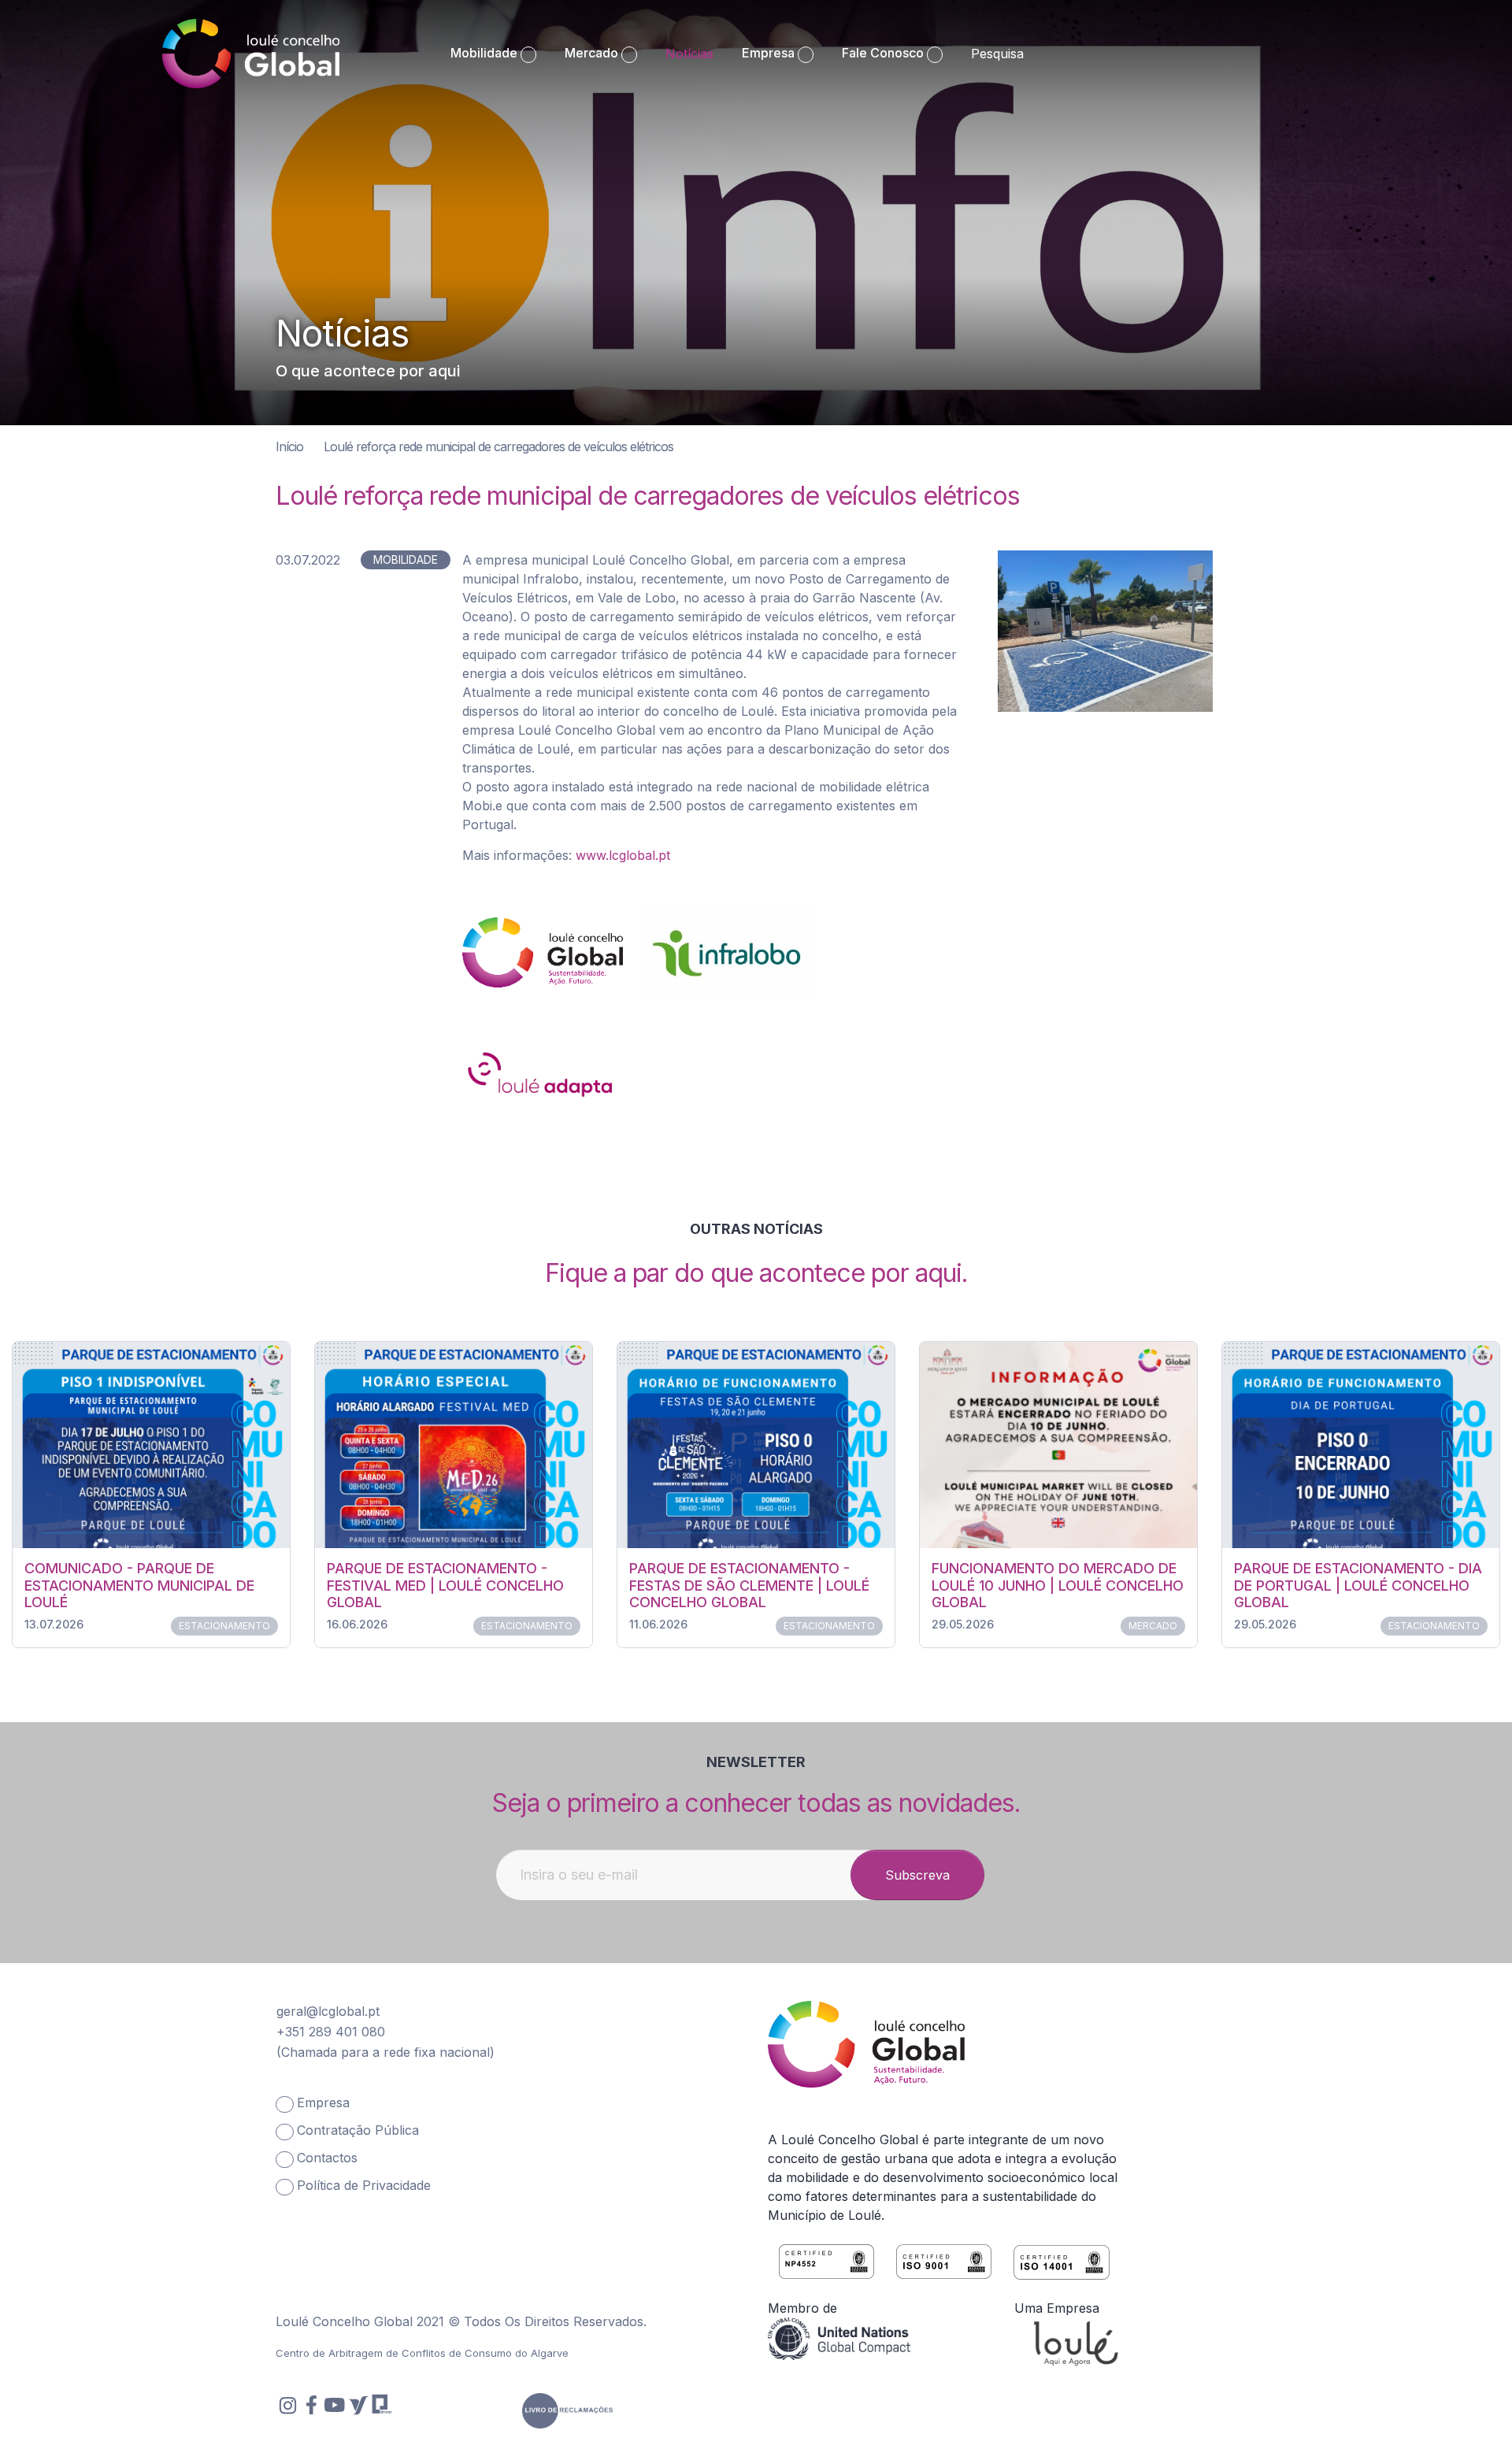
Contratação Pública (358, 2130)
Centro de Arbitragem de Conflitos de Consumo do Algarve (422, 2353)
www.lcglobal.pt (623, 855)
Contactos (327, 2158)
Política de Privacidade (364, 2185)
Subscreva (917, 1875)
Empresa (323, 2102)
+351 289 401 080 (331, 2032)
